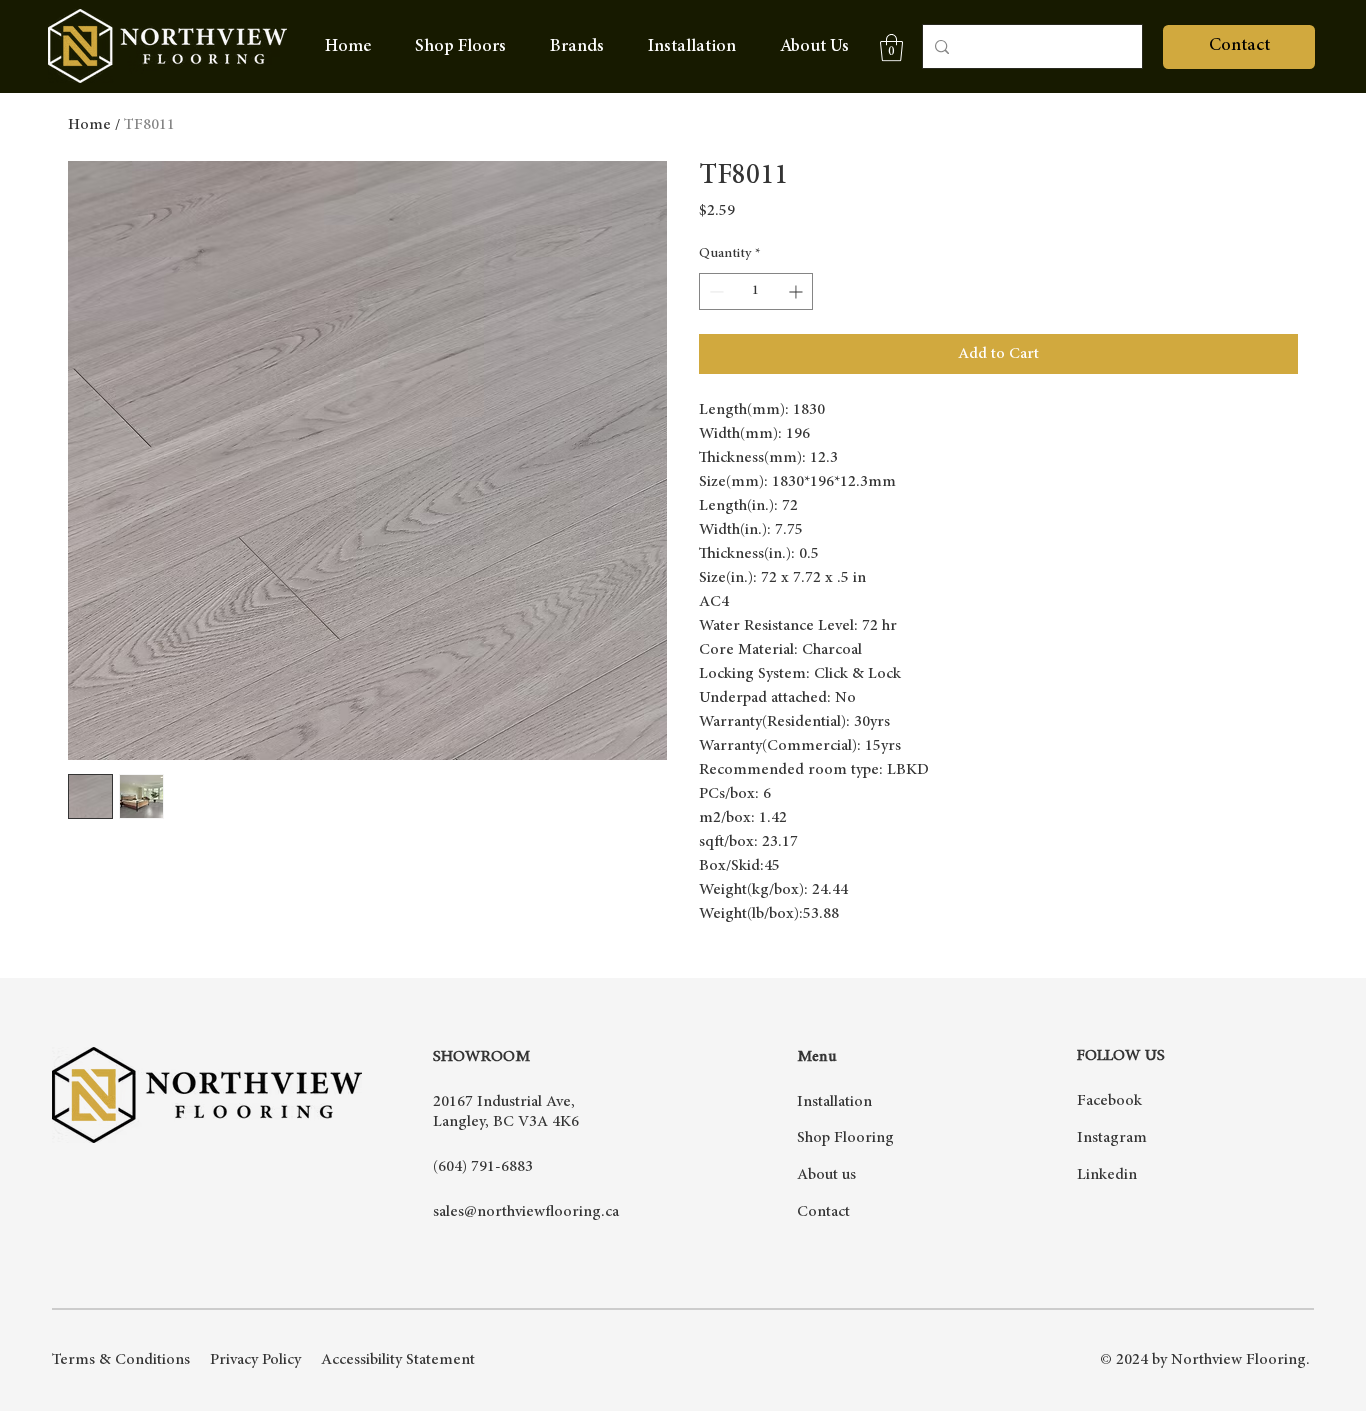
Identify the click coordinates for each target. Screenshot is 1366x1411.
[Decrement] (714, 291)
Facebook (1109, 1101)
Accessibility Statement (398, 1360)
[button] (577, 47)
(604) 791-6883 (483, 1167)
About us (826, 1175)
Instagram (1112, 1138)
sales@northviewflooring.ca (526, 1212)
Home (89, 125)
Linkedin (1107, 1175)
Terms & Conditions (121, 1360)
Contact (823, 1212)
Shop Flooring (845, 1138)
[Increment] (797, 291)
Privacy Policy (255, 1360)
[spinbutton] (756, 291)
